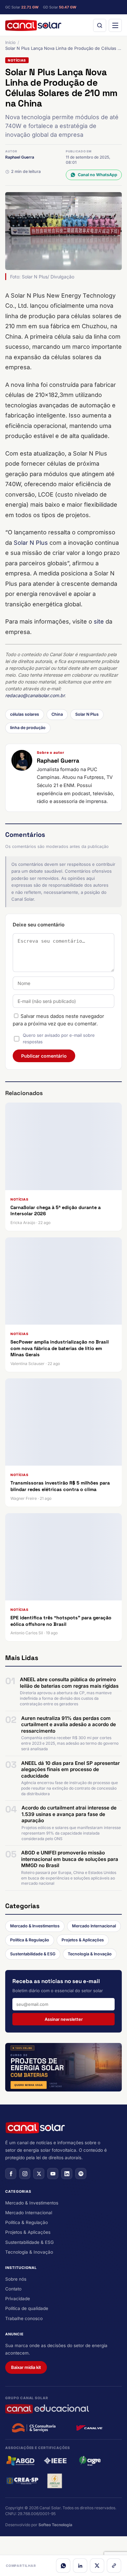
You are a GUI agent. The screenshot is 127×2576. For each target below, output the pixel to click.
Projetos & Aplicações (83, 1940)
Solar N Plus (31, 543)
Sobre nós (16, 2279)
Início (10, 42)
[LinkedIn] (80, 2566)
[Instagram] (25, 2174)
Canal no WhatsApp (98, 175)
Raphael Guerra (20, 157)
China (57, 714)
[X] (97, 2566)
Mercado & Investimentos (35, 1926)
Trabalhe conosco (24, 2318)
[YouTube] (53, 2174)
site (99, 621)
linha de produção (28, 728)
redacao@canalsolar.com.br (35, 695)
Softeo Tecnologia (55, 2525)
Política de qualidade (27, 2308)
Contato (13, 2289)
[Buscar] (100, 25)
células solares (25, 714)
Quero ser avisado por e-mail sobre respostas (59, 1038)
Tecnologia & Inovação (90, 1954)
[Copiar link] (114, 2566)
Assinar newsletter (64, 2019)
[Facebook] (11, 2174)
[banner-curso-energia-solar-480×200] (63, 2067)
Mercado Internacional (94, 1926)
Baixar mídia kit (26, 2367)
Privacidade (18, 2299)
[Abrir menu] (115, 25)
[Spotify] (81, 2174)
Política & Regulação (30, 1940)
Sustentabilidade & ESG (33, 1954)
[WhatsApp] (63, 2566)
